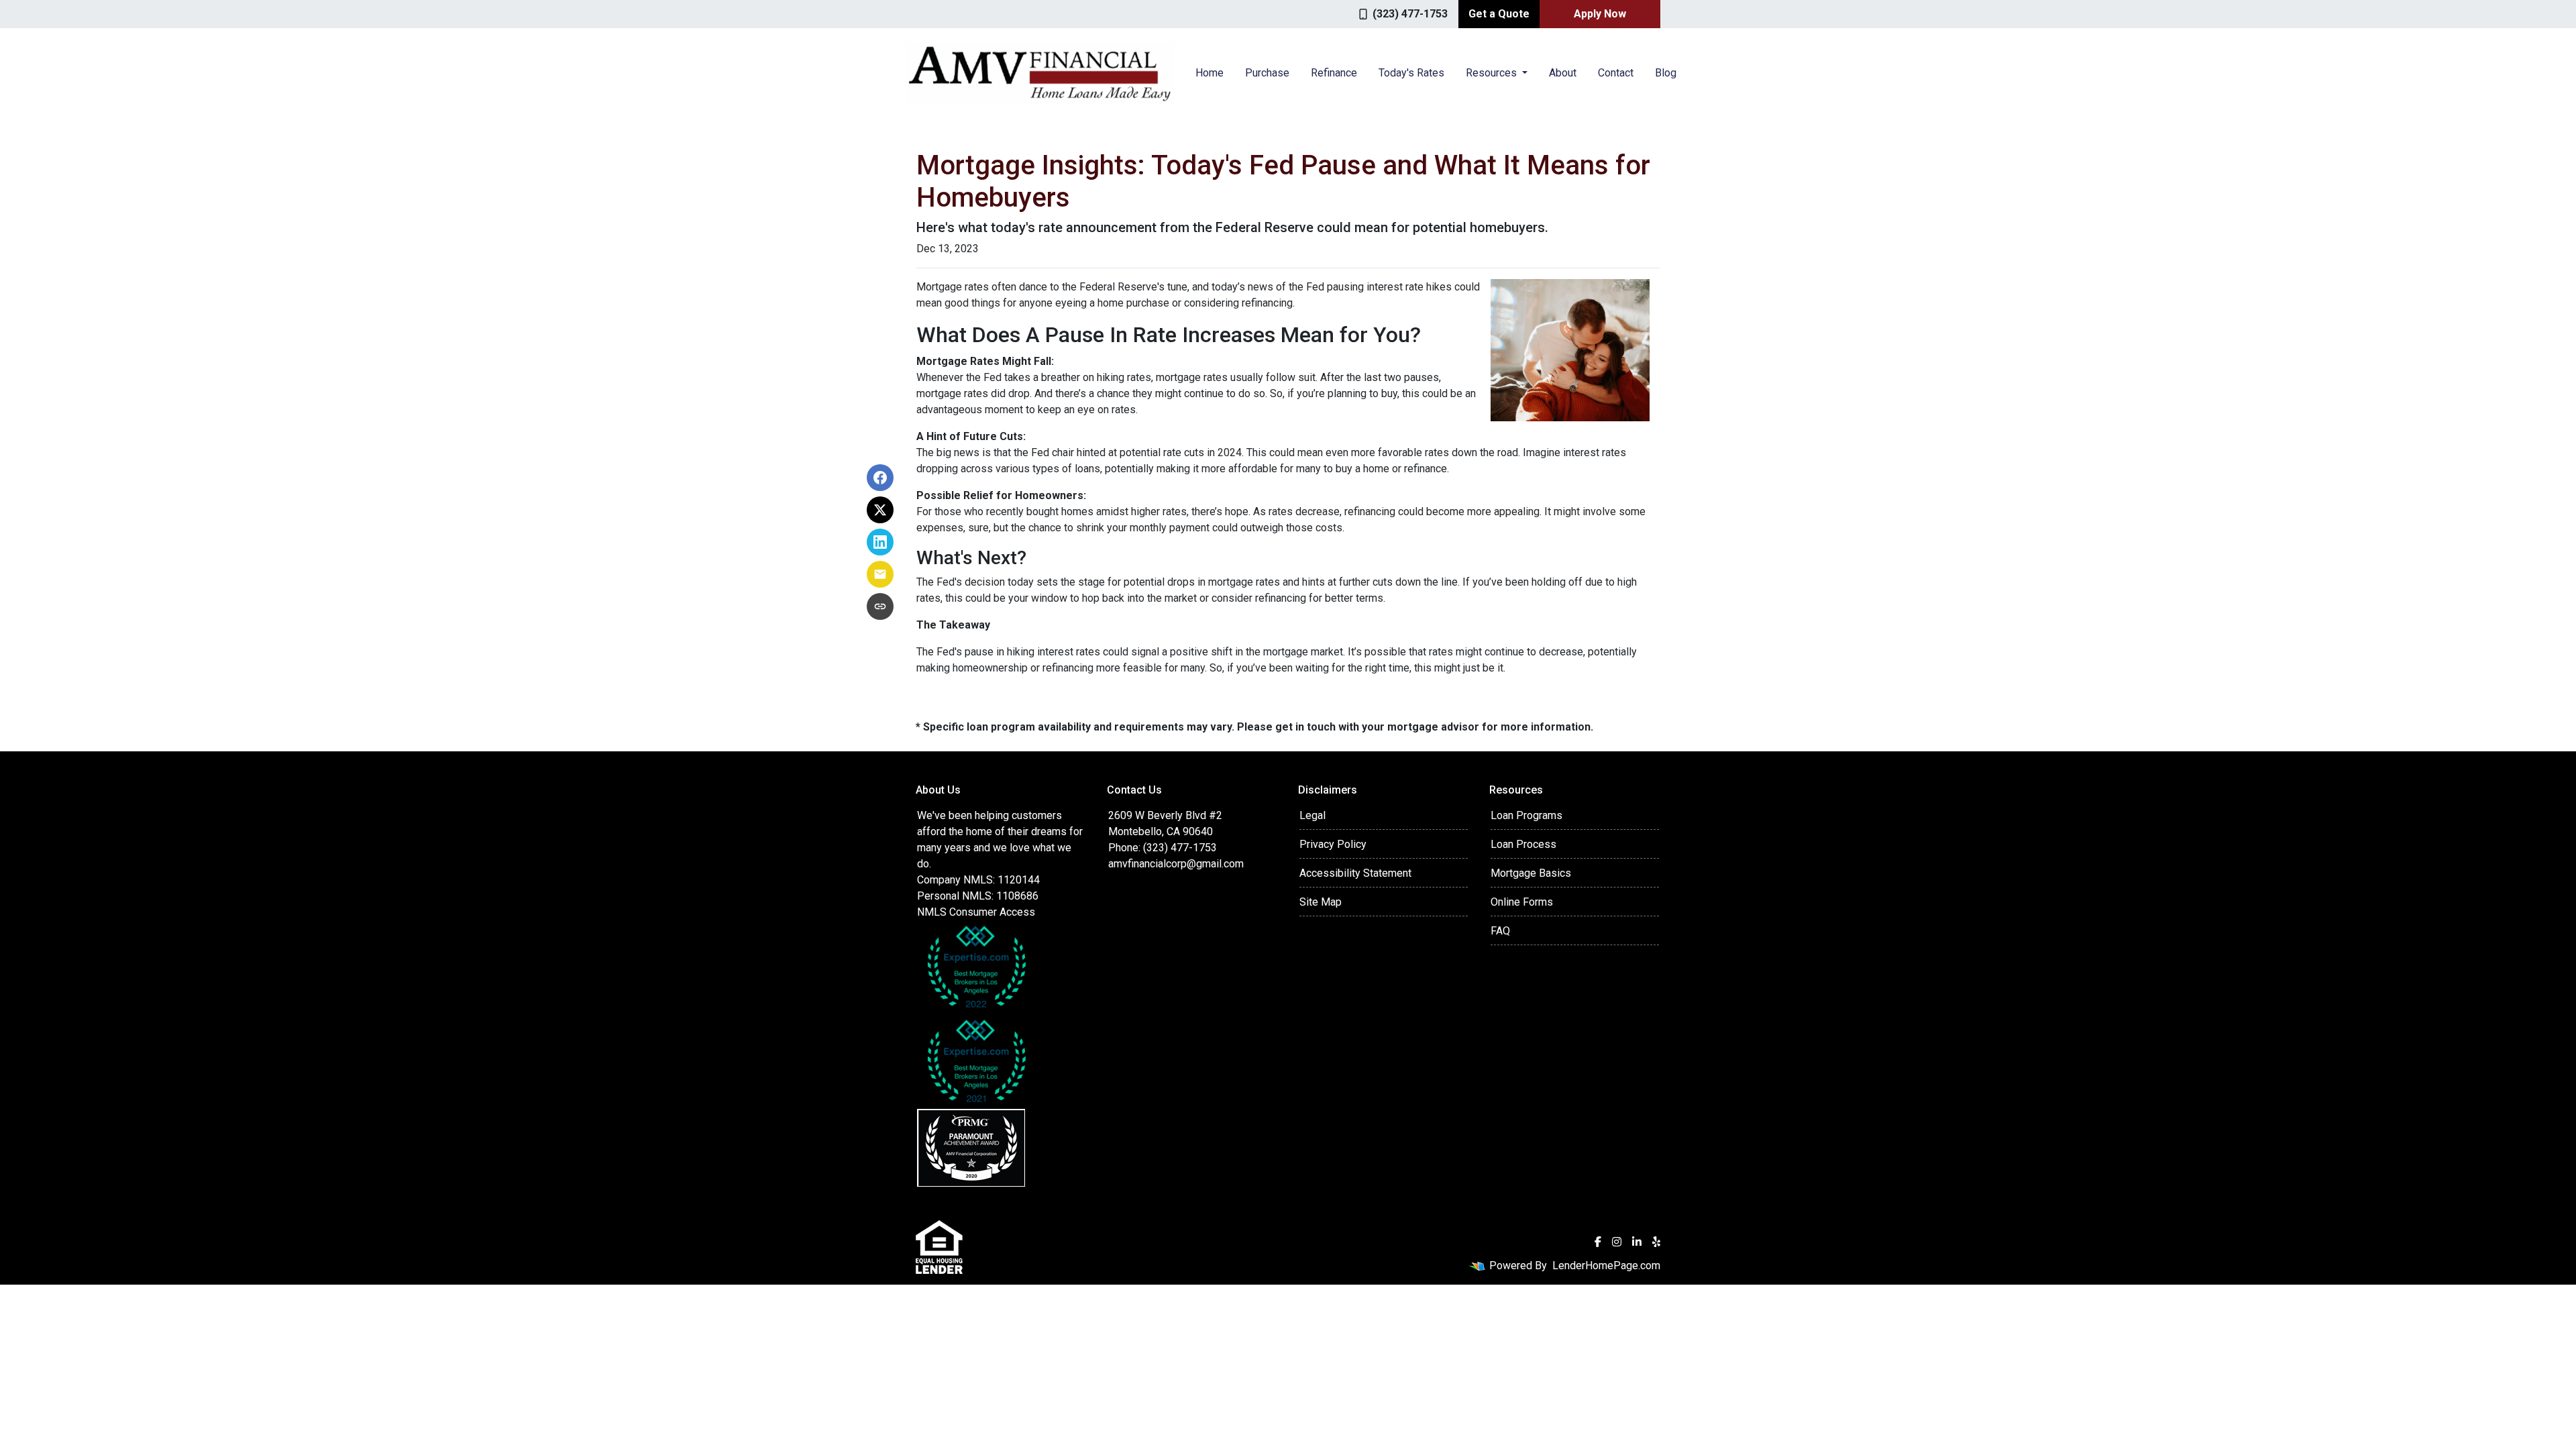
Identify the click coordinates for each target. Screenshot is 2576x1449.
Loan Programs (1526, 815)
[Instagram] (1617, 1242)
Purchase (1267, 73)
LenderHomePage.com (1606, 1266)
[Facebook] (1598, 1242)
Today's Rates (1411, 73)
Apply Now (1600, 14)
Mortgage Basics (1531, 873)
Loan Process (1523, 844)
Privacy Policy (1333, 844)
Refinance (1334, 73)
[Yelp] (1656, 1242)
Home (1210, 73)
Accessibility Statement (1355, 873)
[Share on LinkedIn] (880, 542)
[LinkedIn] (1637, 1242)
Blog (1666, 73)
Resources (1493, 73)
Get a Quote (1499, 14)
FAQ (1500, 931)
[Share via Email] (880, 574)
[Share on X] (880, 510)
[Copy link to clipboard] (880, 606)
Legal (1312, 815)
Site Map (1321, 902)
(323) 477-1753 (1410, 14)
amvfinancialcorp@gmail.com (1176, 864)
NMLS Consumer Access (976, 912)
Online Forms (1522, 902)
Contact (1616, 73)
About (1563, 73)
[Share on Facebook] (880, 478)
